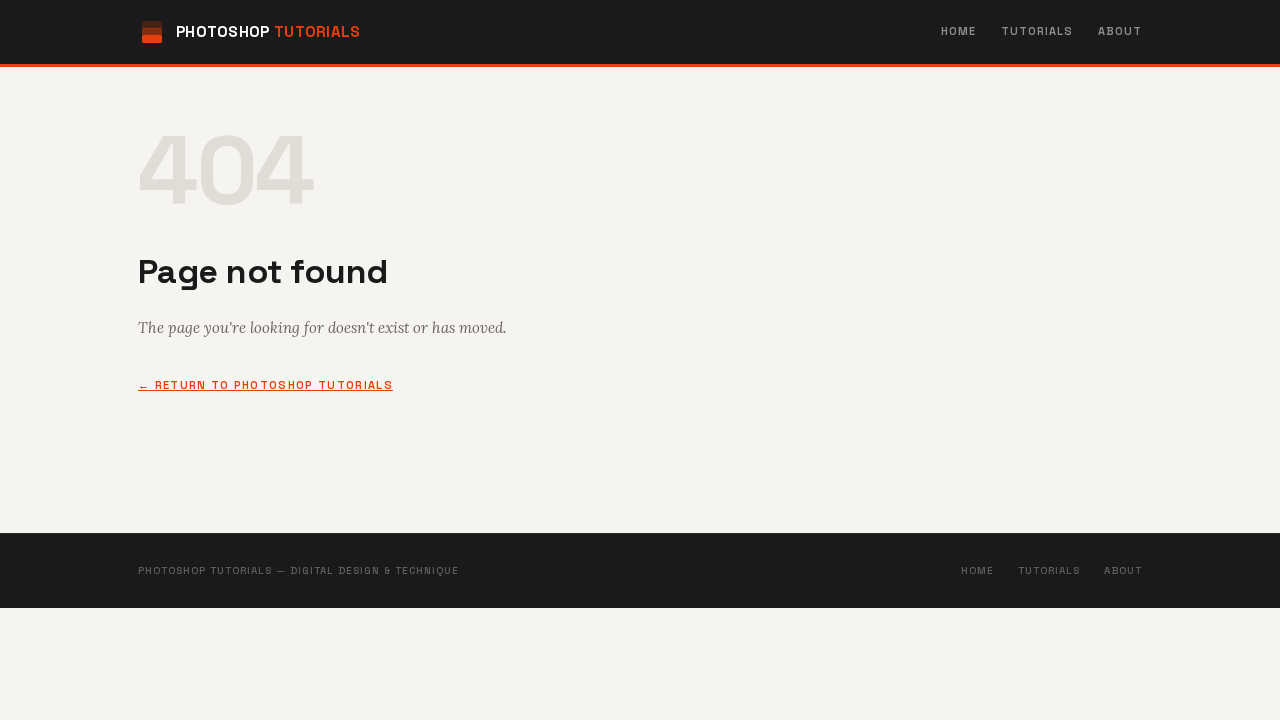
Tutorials (1037, 31)
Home (958, 31)
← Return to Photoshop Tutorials (265, 385)
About (1120, 31)
